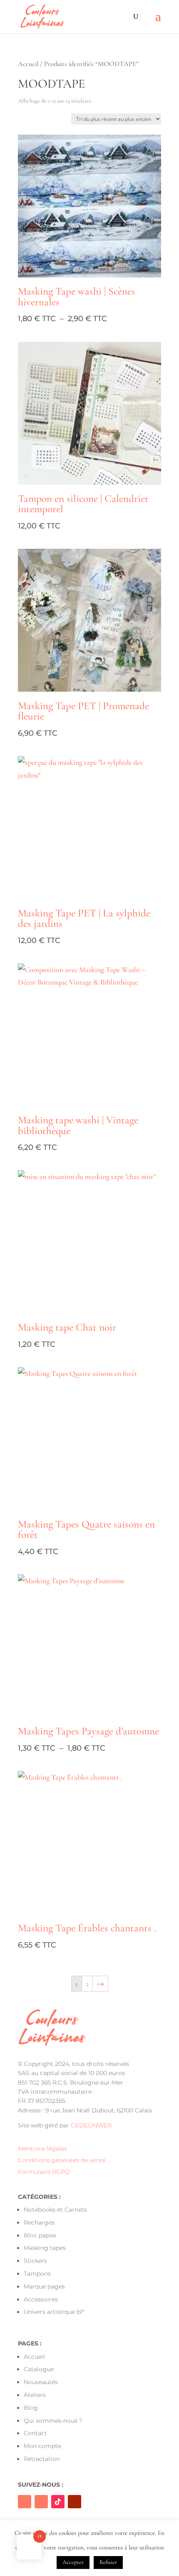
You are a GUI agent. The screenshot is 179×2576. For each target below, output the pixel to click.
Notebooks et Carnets (55, 2210)
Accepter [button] (73, 2562)
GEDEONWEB (91, 2125)
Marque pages (44, 2286)
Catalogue (39, 2369)
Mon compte (42, 2446)
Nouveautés (41, 2382)
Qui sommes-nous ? (53, 2421)
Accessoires (41, 2299)
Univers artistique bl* (54, 2312)
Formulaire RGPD (44, 2172)
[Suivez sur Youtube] (75, 2502)
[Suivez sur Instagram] (41, 2502)
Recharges (39, 2222)
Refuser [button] (108, 2562)
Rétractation (42, 2459)
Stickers (35, 2261)
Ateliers (35, 2395)
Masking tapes (45, 2248)
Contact (35, 2433)
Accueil (28, 64)
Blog (31, 2408)
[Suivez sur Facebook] (25, 2502)
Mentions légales (42, 2149)
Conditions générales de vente (62, 2160)
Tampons (37, 2274)
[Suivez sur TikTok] (58, 2502)
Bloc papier (40, 2235)
